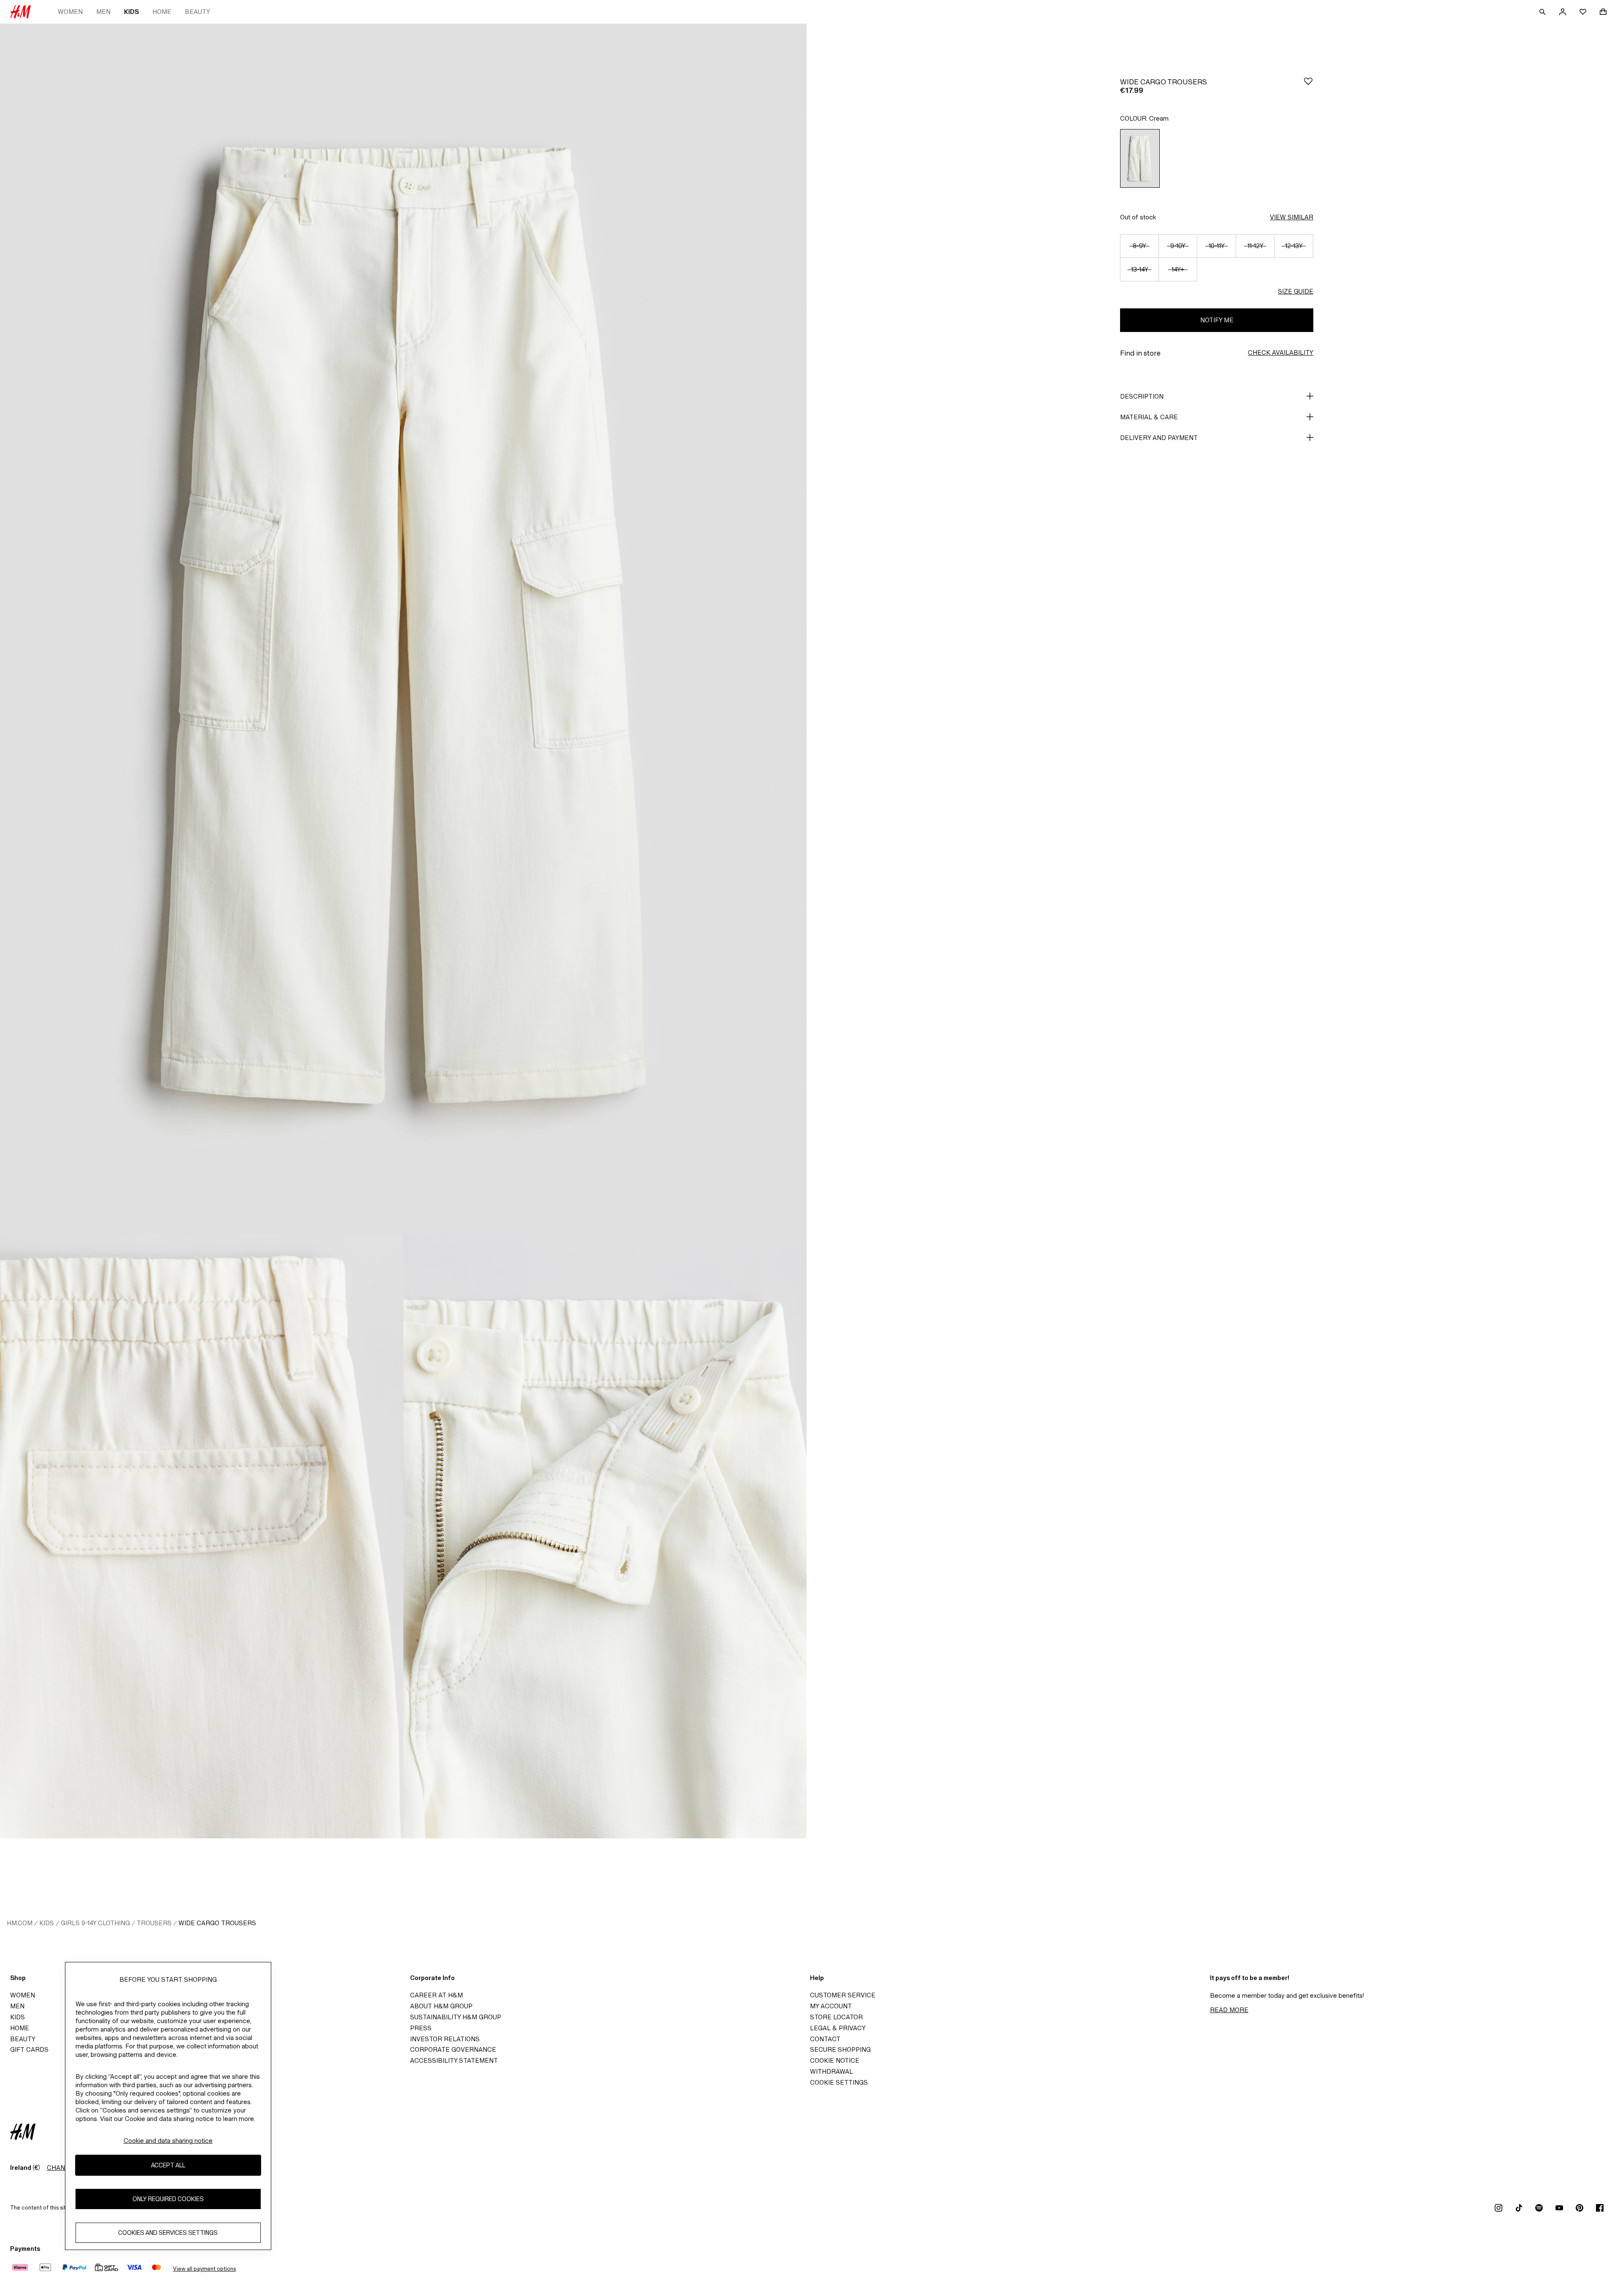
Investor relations (445, 2039)
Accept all (168, 2165)
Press (421, 2028)
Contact (825, 2039)
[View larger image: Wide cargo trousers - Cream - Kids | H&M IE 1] (403, 629)
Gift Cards (29, 2049)
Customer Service (843, 1995)
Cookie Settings (839, 2082)
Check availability (1281, 352)
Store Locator (836, 2017)
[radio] (1140, 158)
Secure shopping (840, 2049)
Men (103, 12)
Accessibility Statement (454, 2060)
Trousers (154, 1923)
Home (162, 12)
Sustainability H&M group (456, 2017)
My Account (831, 2006)
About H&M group (441, 2006)
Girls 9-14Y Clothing (95, 1923)
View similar (1292, 217)
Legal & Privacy (838, 2028)
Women (70, 12)
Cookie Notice (835, 2060)
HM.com (20, 1923)
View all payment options (204, 2269)
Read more (1229, 2010)
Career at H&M (436, 1995)
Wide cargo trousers (217, 1923)
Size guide (1296, 291)
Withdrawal (832, 2071)
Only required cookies (168, 2199)
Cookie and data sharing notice (168, 2141)
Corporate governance (453, 2049)
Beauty (197, 12)
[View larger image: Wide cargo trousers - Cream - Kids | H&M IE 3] (605, 1536)
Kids (131, 12)
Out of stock (1138, 217)
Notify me (1217, 320)
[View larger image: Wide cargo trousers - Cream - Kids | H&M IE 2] (202, 1536)
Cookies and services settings (168, 2233)
